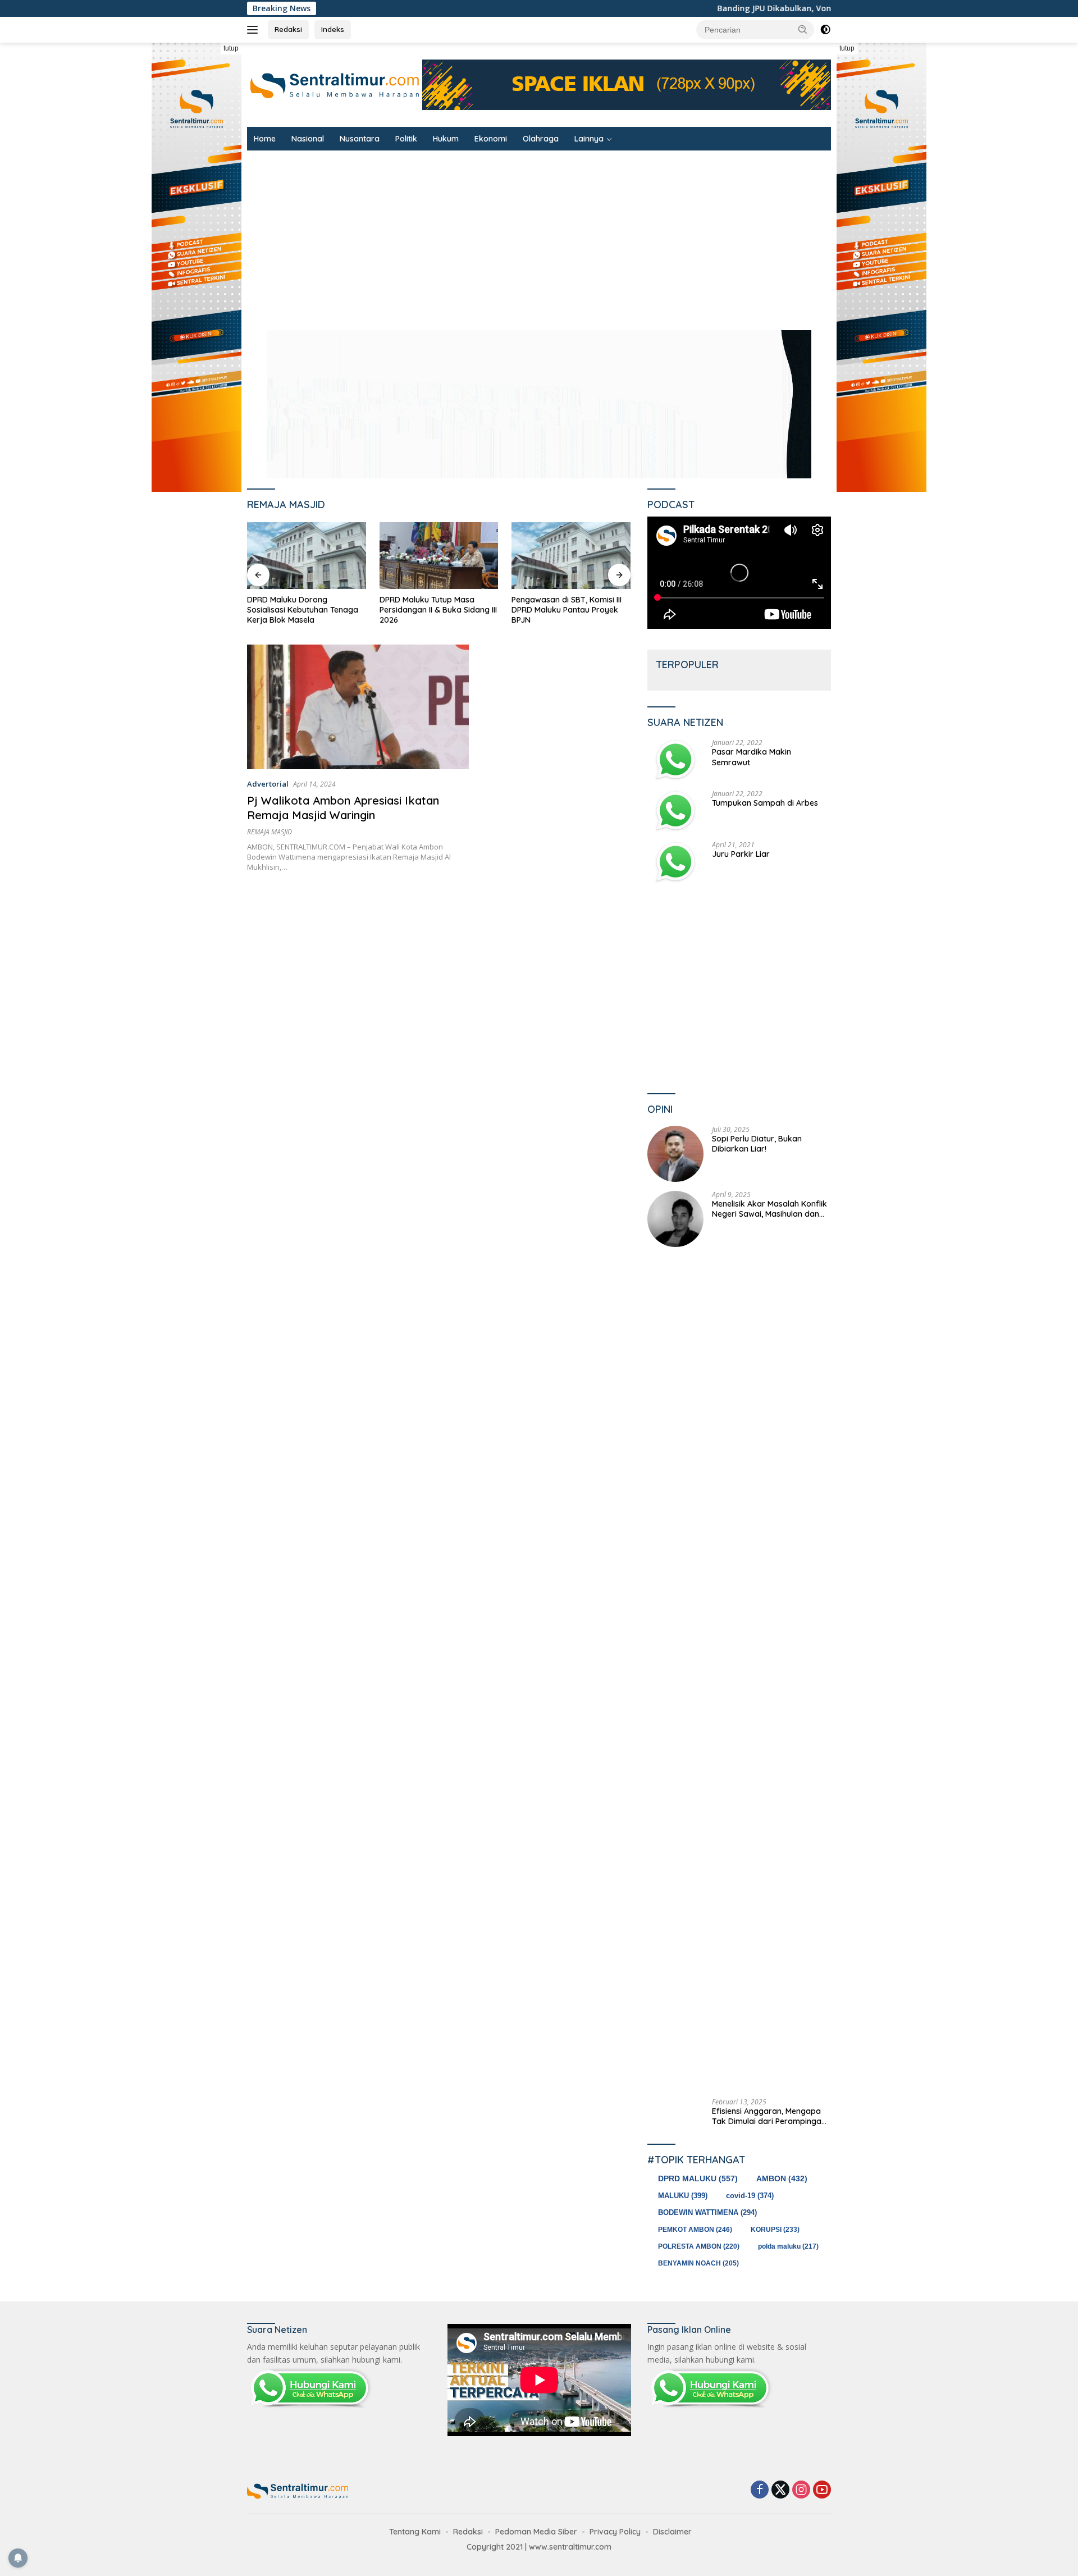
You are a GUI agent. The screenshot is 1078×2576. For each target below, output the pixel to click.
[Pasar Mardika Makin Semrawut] (675, 760)
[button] (803, 29)
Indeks (333, 29)
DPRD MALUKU (698, 2178)
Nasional (308, 139)
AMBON (782, 2179)
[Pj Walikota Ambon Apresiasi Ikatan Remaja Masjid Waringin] (358, 707)
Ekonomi (491, 139)
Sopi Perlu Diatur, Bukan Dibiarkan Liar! (757, 1144)
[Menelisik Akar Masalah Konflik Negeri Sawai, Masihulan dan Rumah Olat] (675, 1219)
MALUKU (683, 2196)
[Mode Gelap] (825, 30)
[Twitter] (780, 2490)
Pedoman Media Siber (536, 2532)
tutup (231, 48)
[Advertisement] (584, 235)
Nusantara (360, 139)
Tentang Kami (415, 2532)
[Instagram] (801, 2490)
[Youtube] (822, 2490)
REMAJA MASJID (269, 832)
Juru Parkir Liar (741, 854)
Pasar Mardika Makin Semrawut (752, 757)
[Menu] (255, 30)
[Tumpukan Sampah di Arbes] (675, 811)
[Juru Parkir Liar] (675, 862)
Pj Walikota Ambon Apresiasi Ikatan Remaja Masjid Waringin (343, 808)
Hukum (446, 139)
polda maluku (788, 2246)
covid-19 (750, 2196)
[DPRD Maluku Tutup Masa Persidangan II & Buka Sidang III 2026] (307, 556)
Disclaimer (672, 2532)
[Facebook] (760, 2490)
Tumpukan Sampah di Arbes (765, 803)
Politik (406, 139)
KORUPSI (775, 2230)
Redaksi (288, 29)
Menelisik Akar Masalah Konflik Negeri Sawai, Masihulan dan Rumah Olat (769, 1209)
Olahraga (541, 139)
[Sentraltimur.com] (335, 84)
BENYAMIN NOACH (698, 2263)
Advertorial (268, 784)
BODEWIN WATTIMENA (707, 2212)
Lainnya (589, 139)
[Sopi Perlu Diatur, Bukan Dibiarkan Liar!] (675, 1154)
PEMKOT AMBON (695, 2230)
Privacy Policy (615, 2532)
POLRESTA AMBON (699, 2246)
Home (265, 139)
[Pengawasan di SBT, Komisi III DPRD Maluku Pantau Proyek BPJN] (439, 556)
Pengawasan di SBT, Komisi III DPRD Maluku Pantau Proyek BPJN (435, 610)
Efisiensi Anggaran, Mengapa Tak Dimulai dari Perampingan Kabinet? (769, 2116)
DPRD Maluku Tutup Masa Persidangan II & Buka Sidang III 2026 (306, 610)
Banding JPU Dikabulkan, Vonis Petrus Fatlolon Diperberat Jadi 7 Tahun (712, 8)
